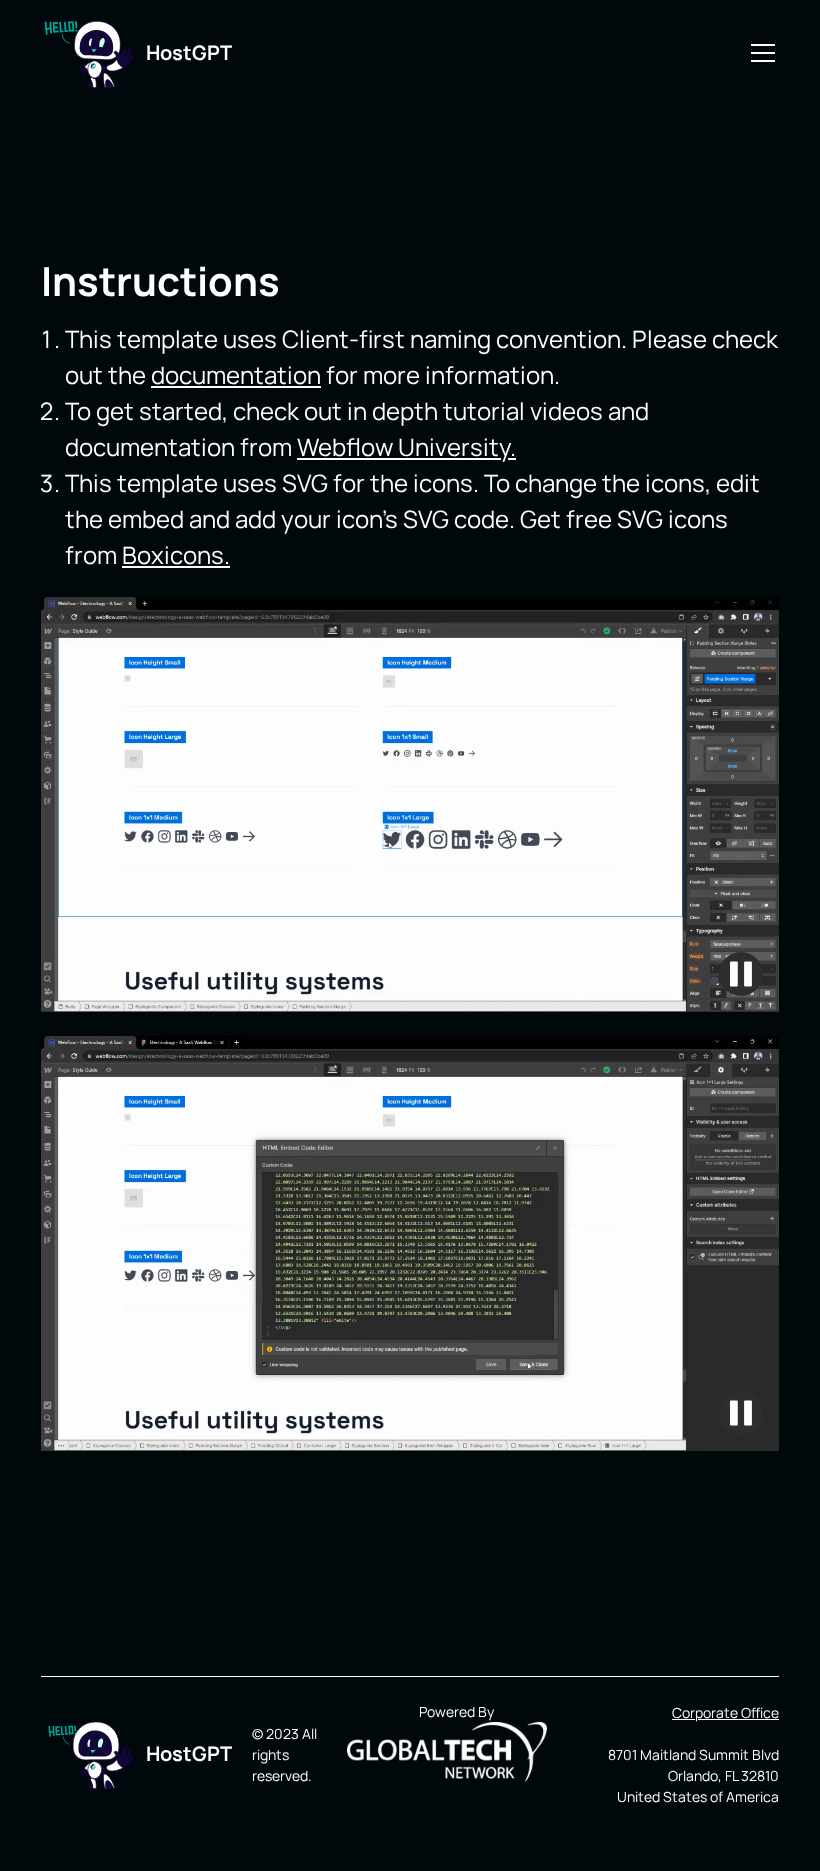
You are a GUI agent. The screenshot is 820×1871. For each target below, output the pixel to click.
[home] (82, 53)
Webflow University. (406, 446)
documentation (236, 374)
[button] (759, 53)
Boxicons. (176, 554)
